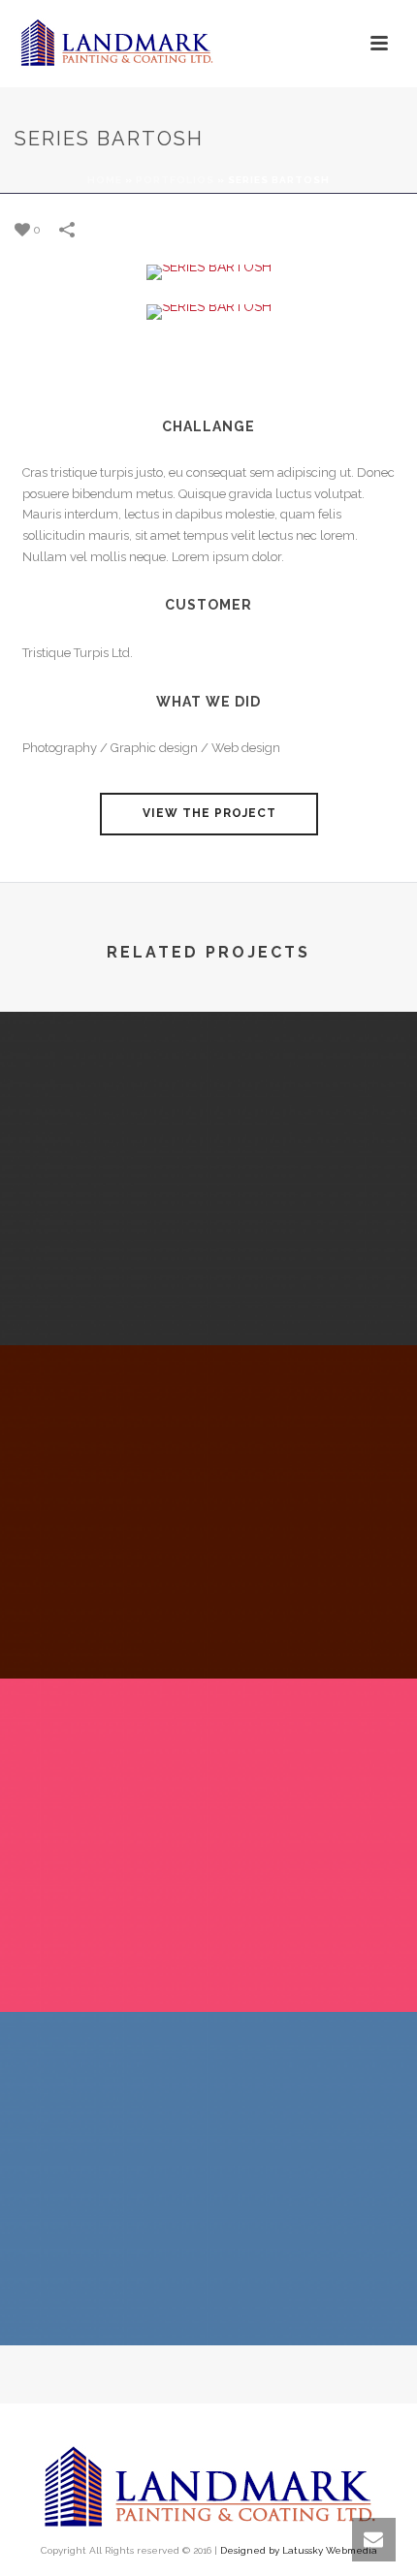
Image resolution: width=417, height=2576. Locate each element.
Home (105, 180)
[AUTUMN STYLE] (208, 1760)
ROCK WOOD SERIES (209, 1627)
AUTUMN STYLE (208, 1961)
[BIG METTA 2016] (208, 1093)
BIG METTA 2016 (209, 1294)
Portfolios (175, 180)
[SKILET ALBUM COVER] (208, 2093)
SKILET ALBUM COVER (208, 2294)
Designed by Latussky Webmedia (299, 2550)
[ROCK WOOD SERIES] (208, 1427)
